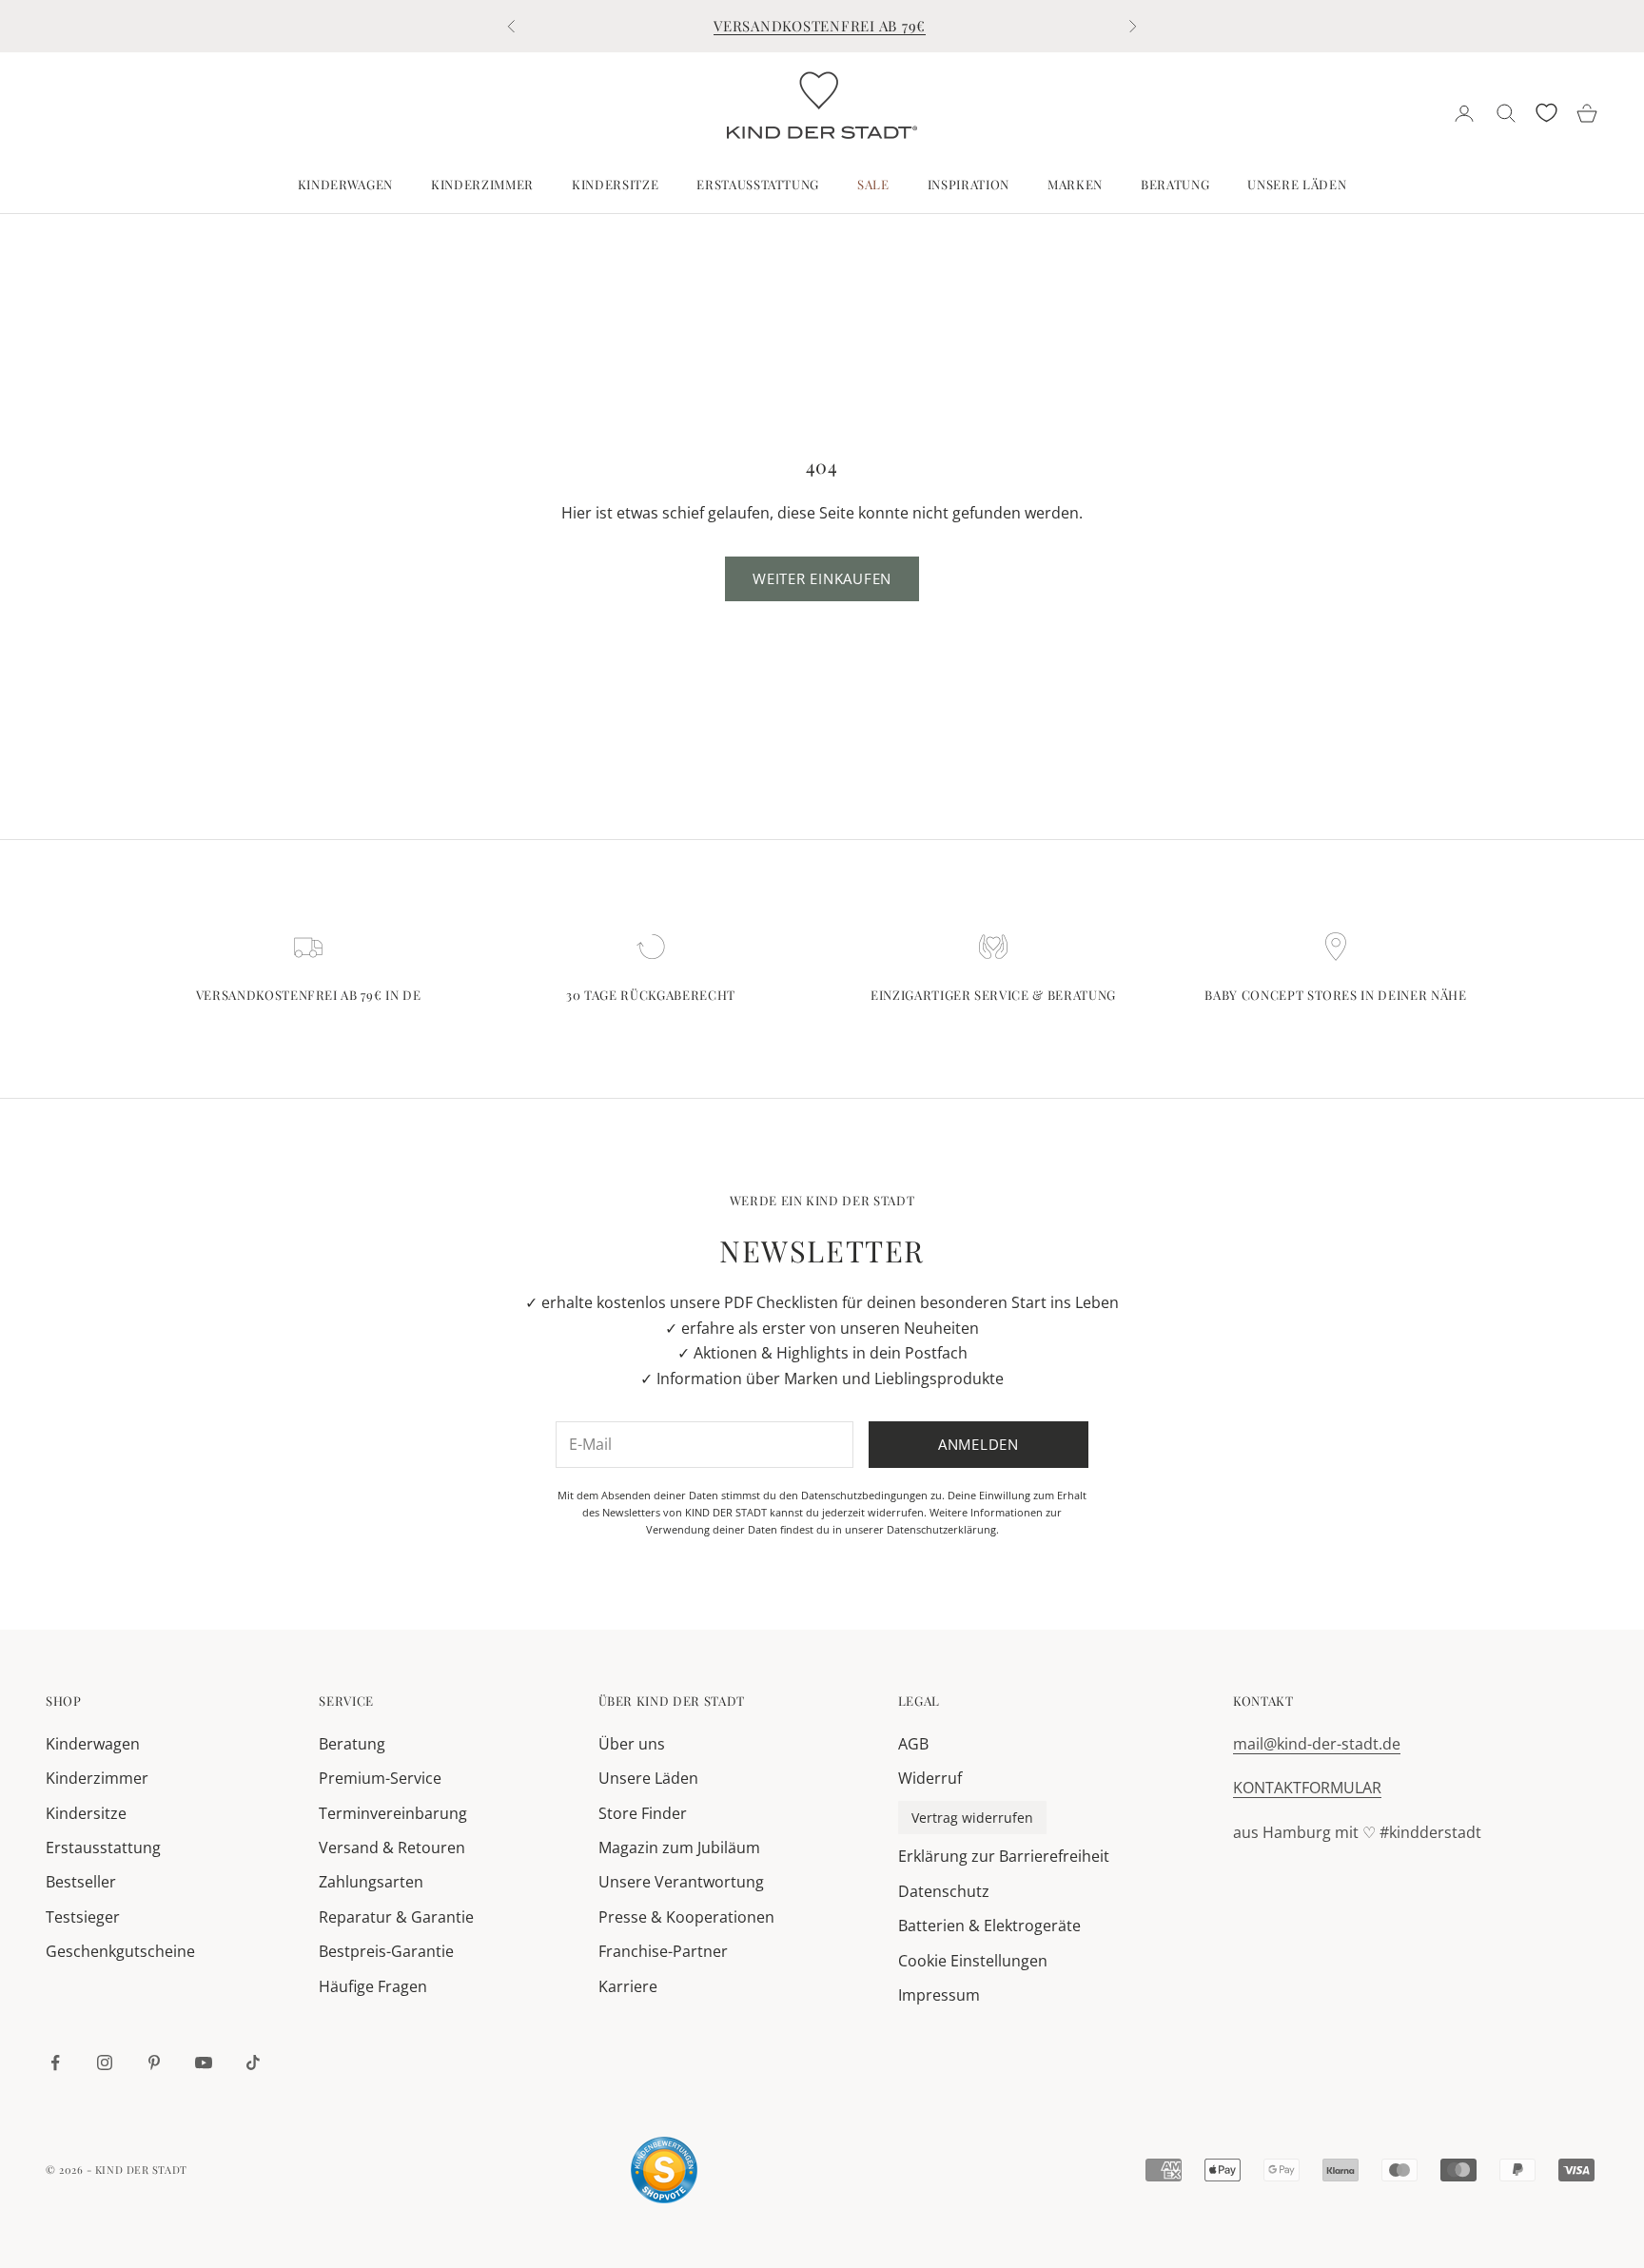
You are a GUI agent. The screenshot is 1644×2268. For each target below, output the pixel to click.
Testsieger (83, 1917)
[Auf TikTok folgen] (253, 2063)
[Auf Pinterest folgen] (154, 2063)
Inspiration (969, 184)
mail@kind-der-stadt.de (1317, 1744)
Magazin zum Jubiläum (679, 1848)
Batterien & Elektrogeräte (989, 1926)
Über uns (632, 1744)
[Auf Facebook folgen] (55, 2063)
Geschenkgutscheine (120, 1951)
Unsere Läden (1297, 184)
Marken (1075, 184)
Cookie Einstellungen (973, 1961)
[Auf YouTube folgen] (204, 2063)
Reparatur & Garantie (396, 1917)
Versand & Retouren (392, 1848)
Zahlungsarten (371, 1882)
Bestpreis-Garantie (386, 1951)
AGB (913, 1744)
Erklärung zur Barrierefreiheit (1004, 1856)
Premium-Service (380, 1778)
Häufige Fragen (373, 1986)
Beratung (1175, 184)
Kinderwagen (345, 184)
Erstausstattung (758, 184)
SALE (873, 184)
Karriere (628, 1986)
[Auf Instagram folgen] (105, 2063)
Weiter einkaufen (822, 578)
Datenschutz (944, 1891)
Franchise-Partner (663, 1951)
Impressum (939, 1995)
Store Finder (643, 1813)
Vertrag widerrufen (972, 1818)
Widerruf (930, 1778)
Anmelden (979, 1444)
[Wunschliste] (1546, 113)
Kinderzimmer (482, 184)
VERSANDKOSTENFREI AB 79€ (820, 26)
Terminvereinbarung (393, 1813)
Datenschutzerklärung (941, 1529)
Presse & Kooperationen (686, 1917)
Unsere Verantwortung (681, 1882)
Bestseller (81, 1882)
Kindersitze (615, 184)
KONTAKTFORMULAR (1307, 1788)
